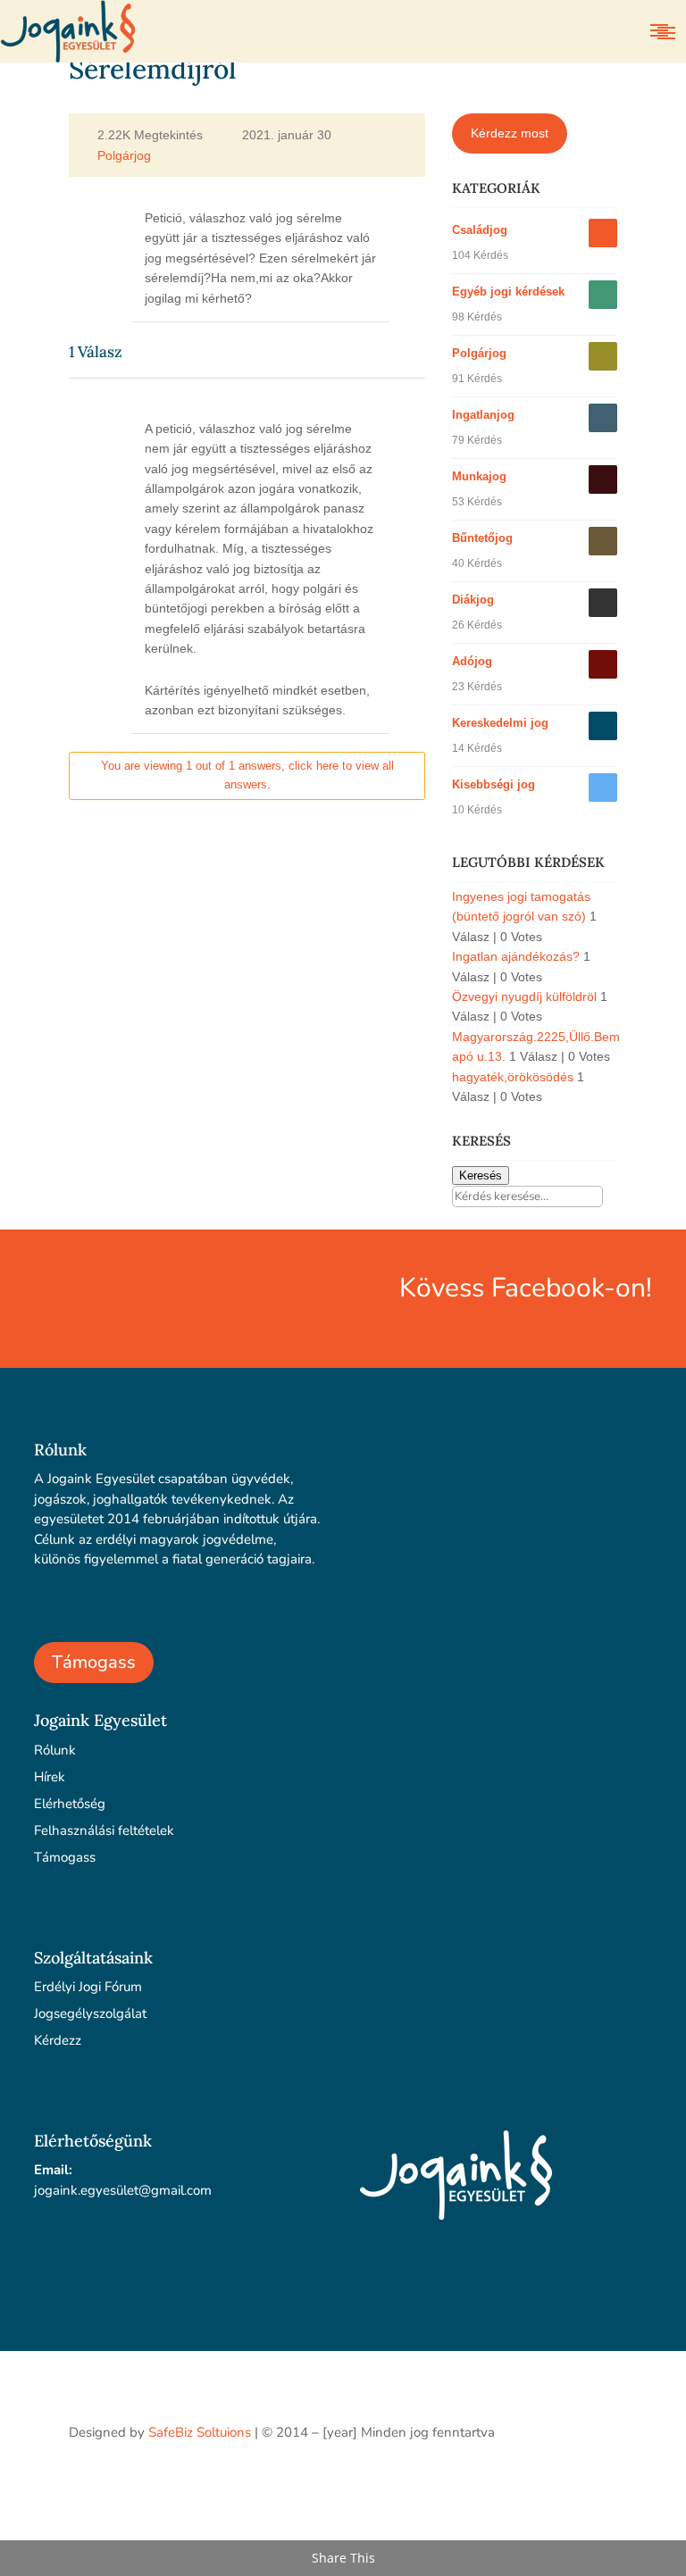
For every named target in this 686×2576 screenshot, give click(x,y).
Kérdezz (58, 2040)
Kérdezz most (510, 133)
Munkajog (479, 476)
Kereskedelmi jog (500, 723)
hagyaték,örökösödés (513, 1077)
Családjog (480, 230)
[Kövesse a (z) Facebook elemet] (603, 2483)
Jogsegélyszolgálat (90, 2013)
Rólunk (55, 1750)
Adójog (472, 661)
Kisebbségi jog (494, 784)
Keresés (481, 1175)
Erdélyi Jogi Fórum (88, 1987)
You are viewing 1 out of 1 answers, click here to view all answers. (247, 775)
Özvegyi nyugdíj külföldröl (524, 996)
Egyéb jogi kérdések (508, 292)
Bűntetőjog (482, 538)
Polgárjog (124, 156)
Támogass (94, 1662)
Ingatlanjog (483, 415)
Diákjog (473, 600)
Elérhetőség (70, 1804)
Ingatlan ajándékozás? (516, 956)
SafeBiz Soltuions (200, 2432)
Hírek (50, 1777)
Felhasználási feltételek (104, 1830)
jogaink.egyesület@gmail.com (123, 2190)
